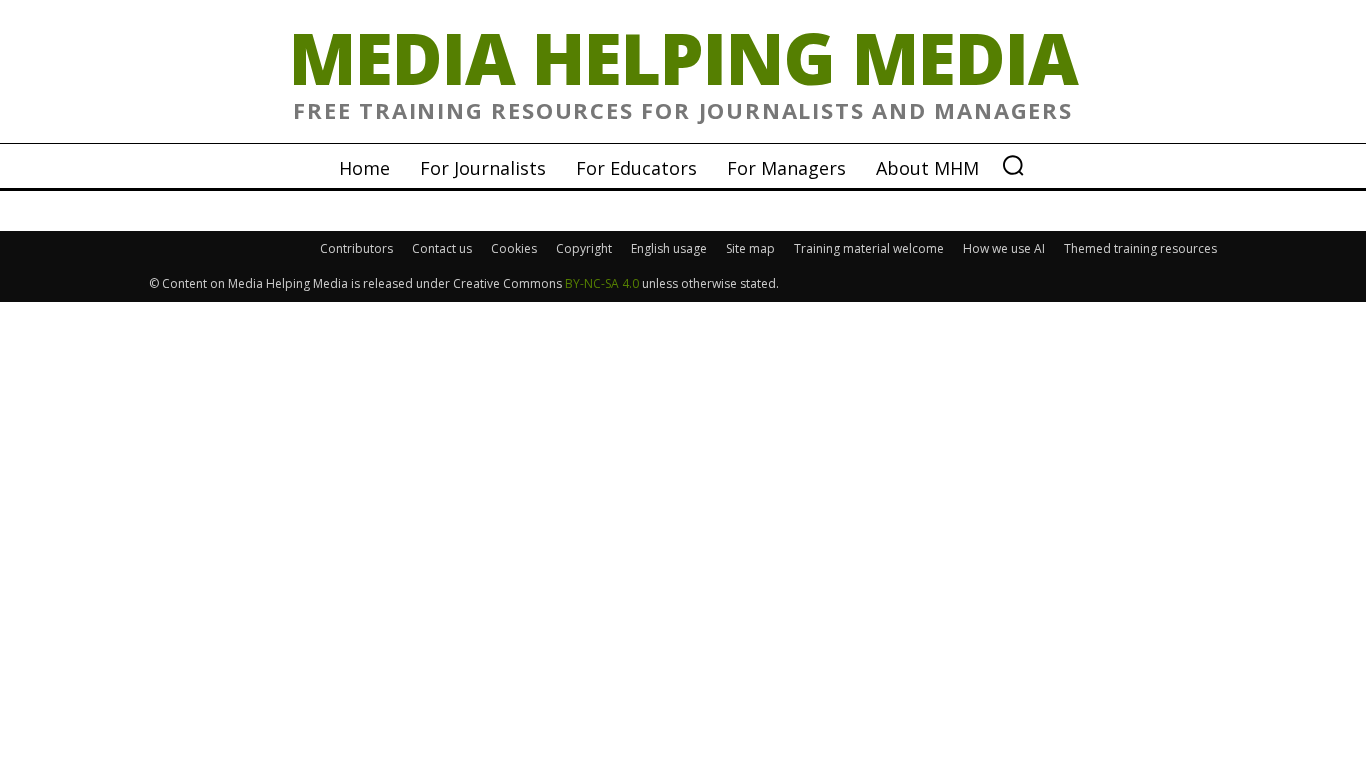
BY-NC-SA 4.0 (602, 283)
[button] (1013, 165)
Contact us (442, 248)
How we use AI (1004, 248)
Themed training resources (1140, 248)
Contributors (356, 248)
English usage (669, 248)
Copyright (584, 248)
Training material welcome (869, 248)
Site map (750, 248)
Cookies (514, 248)
